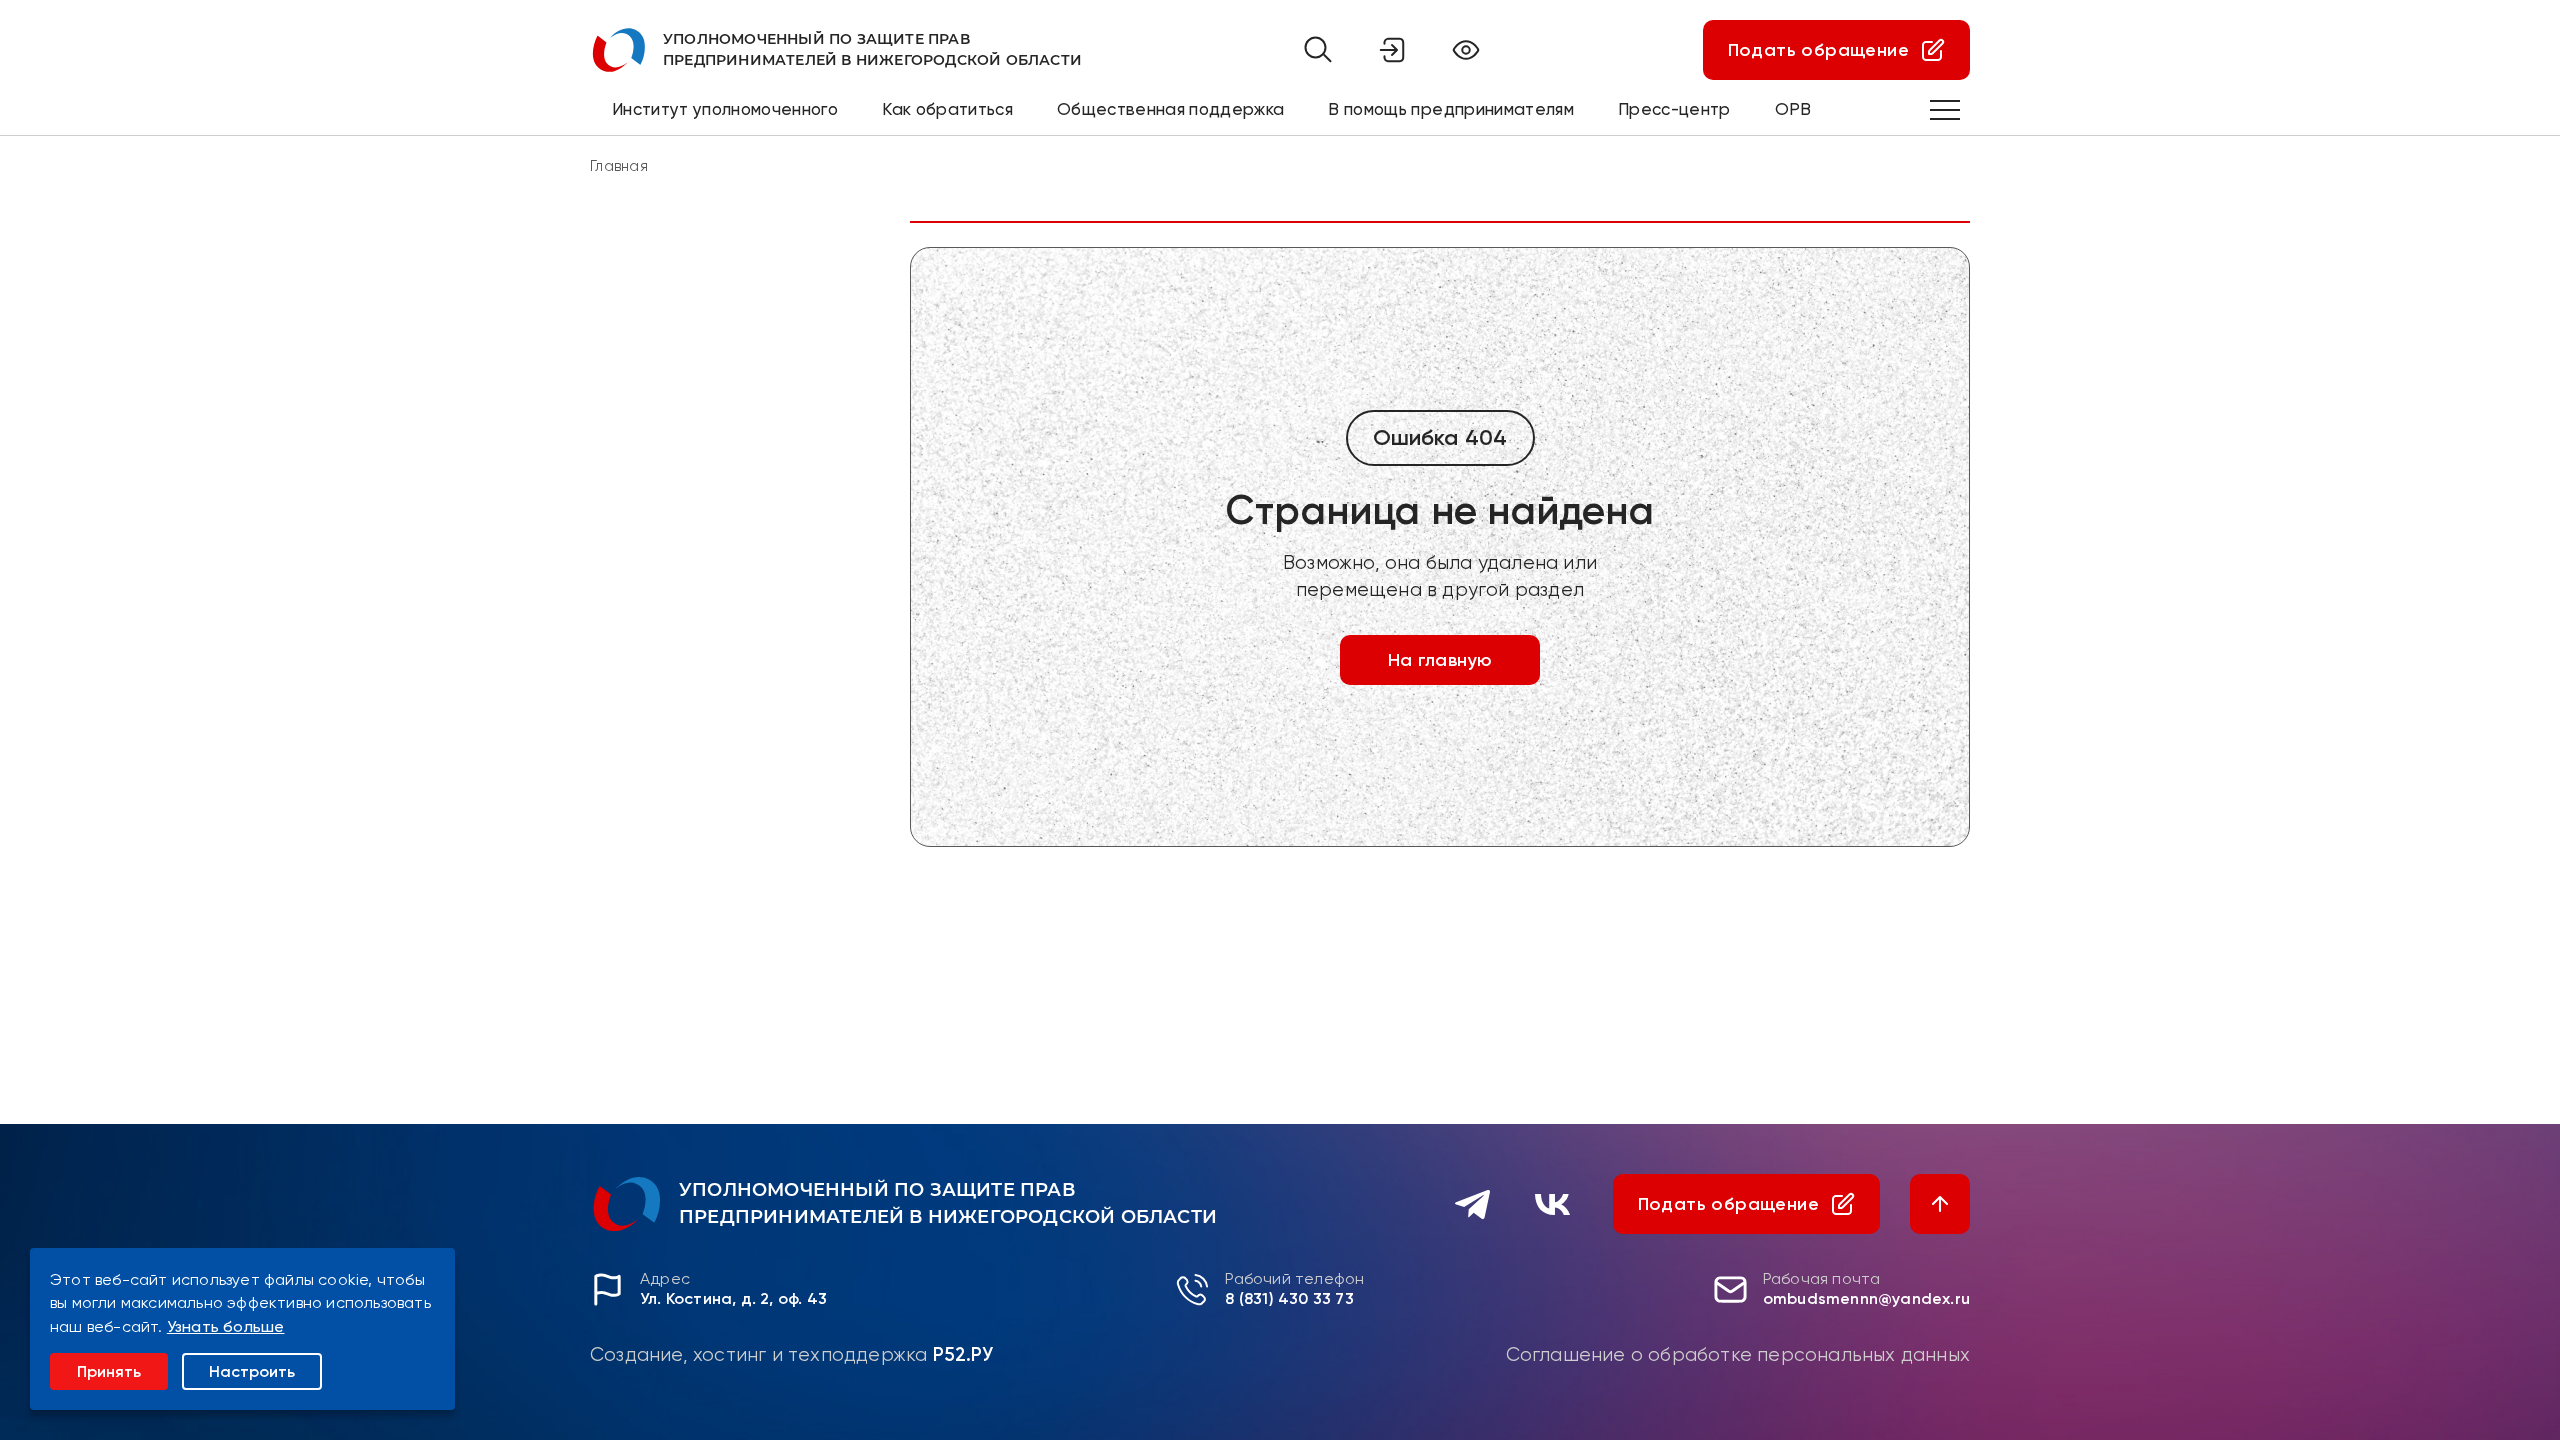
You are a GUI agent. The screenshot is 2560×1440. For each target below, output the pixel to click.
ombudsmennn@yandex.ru (1866, 1298)
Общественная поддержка (1170, 109)
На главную (1440, 660)
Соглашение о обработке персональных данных (1738, 1355)
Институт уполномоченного (725, 109)
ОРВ (1793, 109)
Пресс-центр (1674, 109)
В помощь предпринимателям (1451, 109)
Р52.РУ (963, 1354)
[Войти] (1392, 50)
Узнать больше (226, 1326)
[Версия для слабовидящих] (1466, 50)
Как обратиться (947, 109)
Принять (109, 1371)
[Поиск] (1318, 50)
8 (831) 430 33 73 (1289, 1298)
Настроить (252, 1371)
